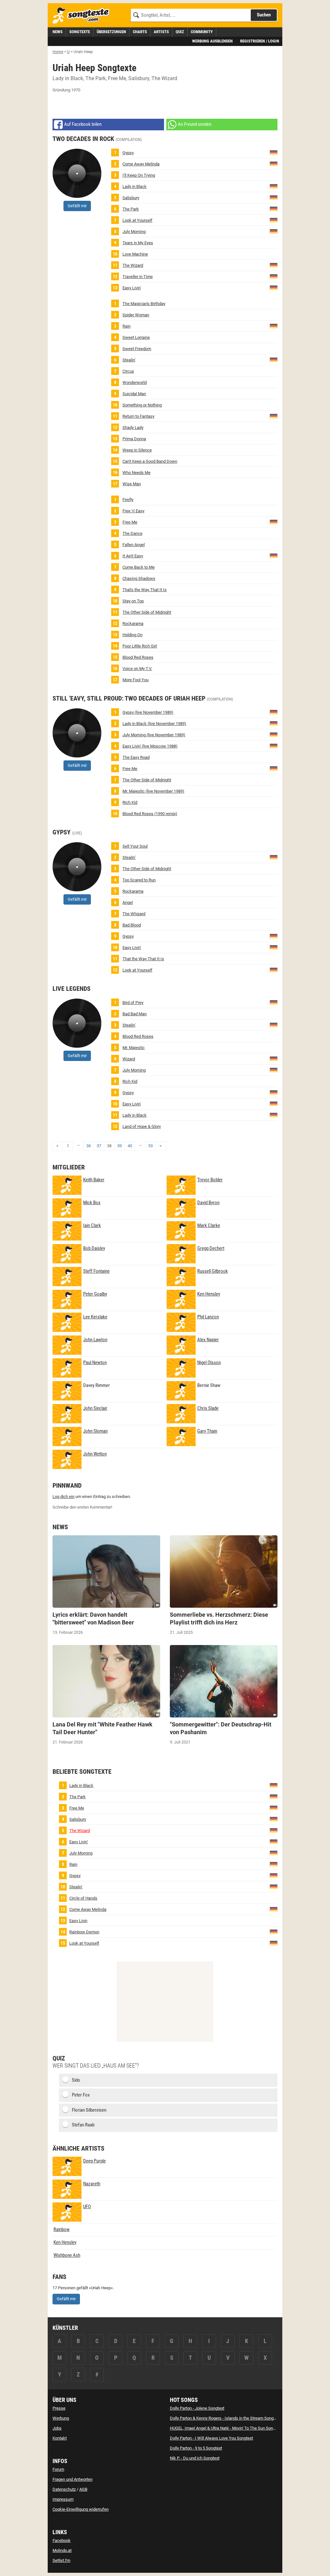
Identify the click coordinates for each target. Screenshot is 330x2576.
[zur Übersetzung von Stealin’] (274, 360)
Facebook (62, 2540)
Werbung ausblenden (212, 41)
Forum (58, 2469)
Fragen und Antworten (73, 2479)
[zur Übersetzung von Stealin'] (274, 1025)
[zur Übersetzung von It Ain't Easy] (274, 556)
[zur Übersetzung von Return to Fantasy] (274, 416)
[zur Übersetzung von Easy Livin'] (274, 746)
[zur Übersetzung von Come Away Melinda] (274, 164)
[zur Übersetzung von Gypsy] (274, 152)
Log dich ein (63, 1497)
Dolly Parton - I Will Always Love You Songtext (211, 2438)
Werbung (61, 2418)
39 (120, 1146)
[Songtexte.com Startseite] (83, 16)
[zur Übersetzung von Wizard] (274, 1059)
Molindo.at (62, 2550)
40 (130, 1146)
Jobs (57, 2428)
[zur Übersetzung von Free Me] (274, 522)
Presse (59, 2408)
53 (150, 1146)
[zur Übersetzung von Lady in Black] (274, 186)
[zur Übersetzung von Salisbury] (274, 197)
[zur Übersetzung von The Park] (274, 209)
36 (89, 1146)
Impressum (63, 2499)
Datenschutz (64, 2489)
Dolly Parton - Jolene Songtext (197, 2408)
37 (99, 1146)
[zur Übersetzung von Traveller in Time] (274, 276)
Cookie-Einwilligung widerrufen (81, 2509)
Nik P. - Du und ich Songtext (195, 2458)
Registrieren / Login (260, 41)
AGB (83, 2489)
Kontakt (60, 2438)
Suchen (264, 15)
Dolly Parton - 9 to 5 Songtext (196, 2448)
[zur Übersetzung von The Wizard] (274, 265)
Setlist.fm (61, 2560)
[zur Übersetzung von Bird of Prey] (274, 1002)
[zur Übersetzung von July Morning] (274, 231)
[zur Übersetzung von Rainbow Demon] (274, 1931)
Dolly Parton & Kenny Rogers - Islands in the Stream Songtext (225, 2418)
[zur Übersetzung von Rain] (274, 326)
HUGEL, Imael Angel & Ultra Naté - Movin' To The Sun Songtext (226, 2428)
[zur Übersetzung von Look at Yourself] (274, 220)
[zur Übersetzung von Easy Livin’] (274, 288)
